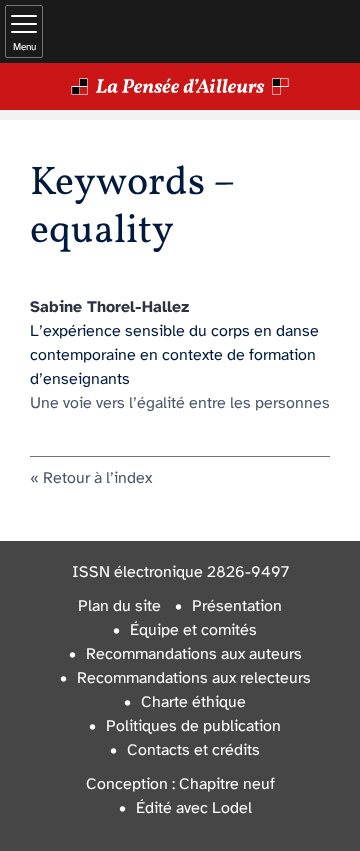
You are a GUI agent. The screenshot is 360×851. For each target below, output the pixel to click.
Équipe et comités (193, 630)
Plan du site (119, 606)
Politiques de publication (193, 726)
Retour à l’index (97, 478)
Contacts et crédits (193, 750)
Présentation (237, 606)
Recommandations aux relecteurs (194, 678)
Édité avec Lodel (194, 808)
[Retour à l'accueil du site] (180, 86)
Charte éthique (193, 702)
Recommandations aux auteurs (194, 654)
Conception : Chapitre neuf (180, 784)
